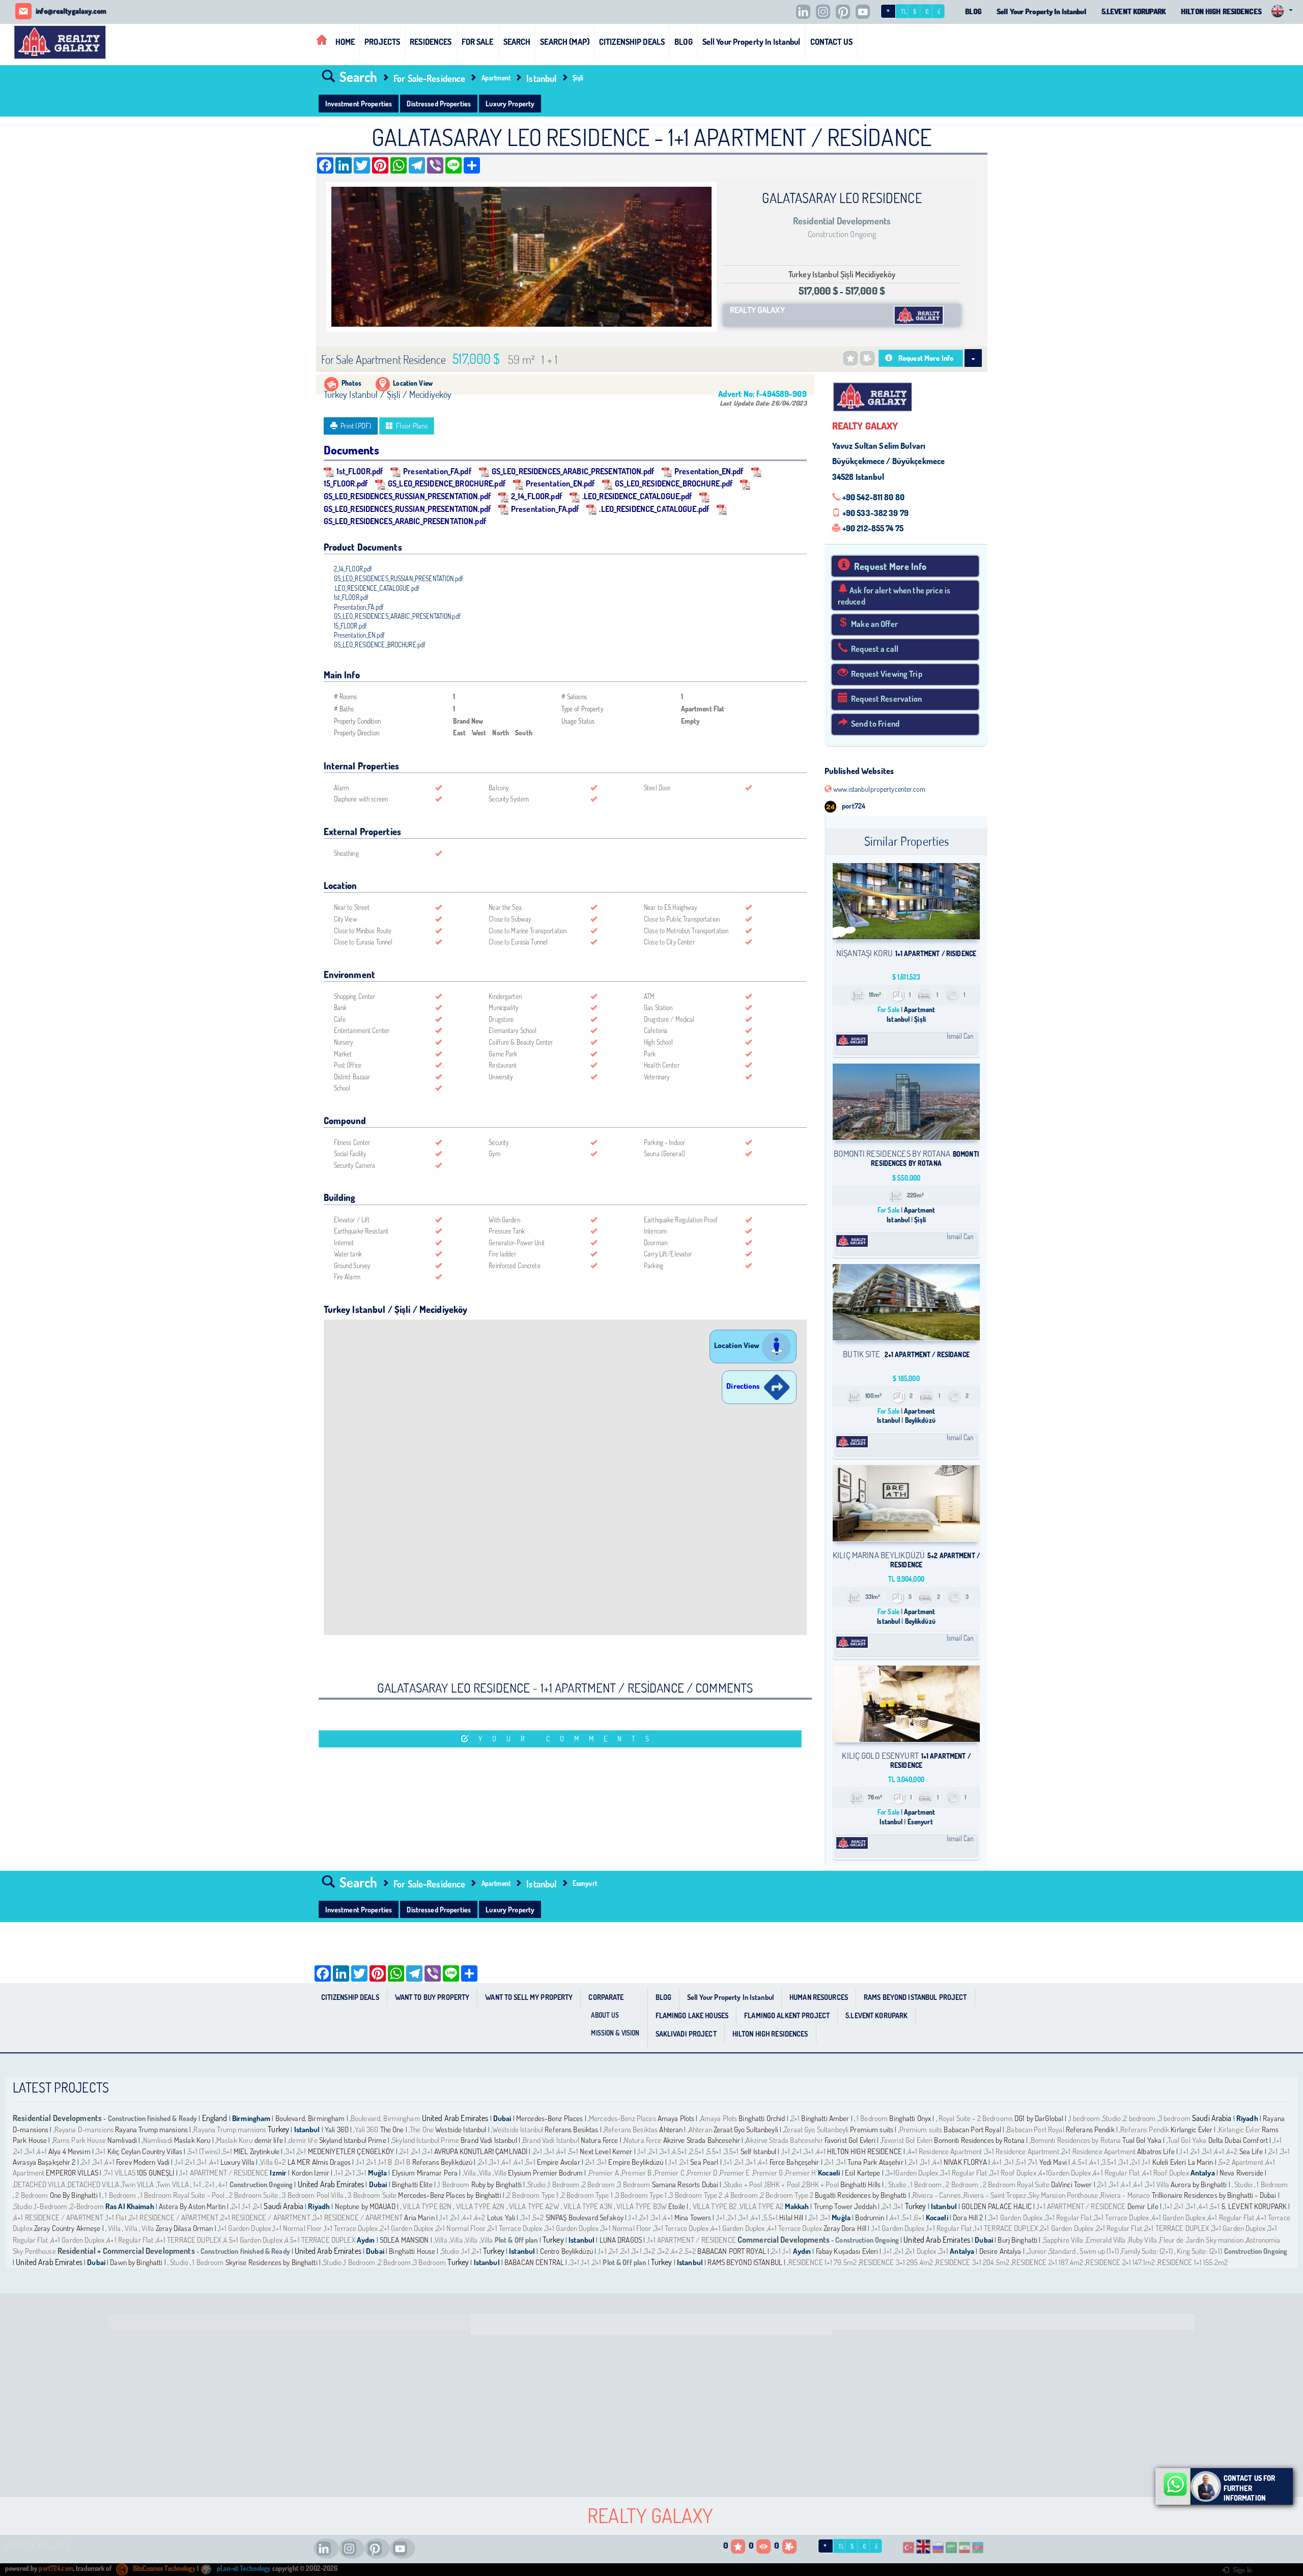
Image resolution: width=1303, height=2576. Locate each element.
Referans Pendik (1090, 2129)
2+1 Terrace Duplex (515, 2228)
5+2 (538, 2217)
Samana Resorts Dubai (685, 2184)
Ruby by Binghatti (497, 2184)
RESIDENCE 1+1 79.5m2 (823, 2262)
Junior (1038, 2251)
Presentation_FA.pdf (437, 471)
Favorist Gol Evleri (850, 2140)
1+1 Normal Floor (298, 2228)
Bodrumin (870, 2217)
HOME (345, 41)
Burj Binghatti (1017, 2240)
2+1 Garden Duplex (407, 2228)
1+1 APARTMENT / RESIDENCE (224, 2173)
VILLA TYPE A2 (762, 2206)
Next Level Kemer (606, 2151)
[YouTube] (865, 12)
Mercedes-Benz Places (550, 2118)
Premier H (801, 2173)
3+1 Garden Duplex (1016, 2217)
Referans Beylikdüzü (443, 2162)
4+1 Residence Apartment (945, 2151)
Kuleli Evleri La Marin (1183, 2162)
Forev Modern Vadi (143, 2162)
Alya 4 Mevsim (69, 2151)
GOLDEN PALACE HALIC (996, 2206)
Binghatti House (412, 2251)
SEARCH (517, 41)
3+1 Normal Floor (626, 2228)
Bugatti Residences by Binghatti (861, 2195)
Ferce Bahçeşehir (795, 2162)
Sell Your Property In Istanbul (1041, 11)
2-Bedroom (87, 2206)
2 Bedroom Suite (253, 2195)
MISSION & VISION (615, 2033)
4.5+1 (680, 2151)
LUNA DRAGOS (621, 2240)
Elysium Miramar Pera (425, 2173)
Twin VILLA (138, 2184)
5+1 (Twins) (204, 2151)
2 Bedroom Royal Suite (1016, 2184)
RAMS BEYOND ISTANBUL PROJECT (915, 1997)
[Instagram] (826, 12)
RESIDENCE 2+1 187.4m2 (1047, 2262)
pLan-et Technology (243, 2568)
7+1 (1033, 2162)
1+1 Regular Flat (950, 2228)
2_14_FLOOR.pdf (536, 496)
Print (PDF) (356, 426)
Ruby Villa (1143, 2240)
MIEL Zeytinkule (257, 2151)
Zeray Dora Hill (846, 2228)
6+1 (919, 2217)
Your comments (569, 1739)
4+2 (1232, 2151)
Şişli (578, 78)
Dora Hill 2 (968, 2217)
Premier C (670, 2173)
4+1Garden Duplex (1065, 2173)
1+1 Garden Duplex (245, 2228)
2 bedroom (1139, 2118)
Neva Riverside (1242, 2173)
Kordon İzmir (311, 2173)
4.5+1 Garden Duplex (253, 2240)
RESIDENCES (431, 41)
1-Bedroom (51, 2206)
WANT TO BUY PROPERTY (432, 1997)
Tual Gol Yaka (1142, 2140)
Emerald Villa (1106, 2240)
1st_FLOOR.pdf (360, 471)
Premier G (768, 2173)
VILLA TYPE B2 (714, 2206)
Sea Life (1251, 2151)
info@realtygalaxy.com (71, 11)
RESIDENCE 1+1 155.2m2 (1193, 2262)
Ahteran (671, 2129)
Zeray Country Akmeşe (67, 2228)
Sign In (1242, 2570)
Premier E (735, 2173)
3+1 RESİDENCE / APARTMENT (358, 2217)
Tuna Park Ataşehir (875, 2162)
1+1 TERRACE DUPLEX (1006, 2228)
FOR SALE (478, 41)
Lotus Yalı (501, 2217)
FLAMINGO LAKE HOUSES (692, 2015)
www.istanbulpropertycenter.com (879, 789)
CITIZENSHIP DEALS (632, 41)
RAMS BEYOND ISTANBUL (745, 2262)
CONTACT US (831, 41)
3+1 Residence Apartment (1022, 2151)
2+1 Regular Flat (1120, 2228)
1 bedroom (1085, 2118)
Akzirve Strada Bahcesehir (702, 2140)
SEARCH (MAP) (565, 41)
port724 (853, 806)
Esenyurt (585, 1883)
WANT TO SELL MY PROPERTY (529, 1997)
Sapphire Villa (1064, 2240)
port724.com (56, 2568)
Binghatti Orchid (762, 2118)
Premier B (636, 2173)
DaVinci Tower (1072, 2184)
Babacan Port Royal (972, 2129)
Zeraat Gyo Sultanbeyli (746, 2129)
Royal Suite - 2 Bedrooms (976, 2118)
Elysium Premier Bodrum (545, 2173)
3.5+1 (732, 2151)
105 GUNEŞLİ (155, 2173)
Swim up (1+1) (1098, 2251)
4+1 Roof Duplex (1166, 2173)
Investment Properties (359, 103)
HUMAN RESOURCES (819, 1997)
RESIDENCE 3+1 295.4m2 (896, 2262)
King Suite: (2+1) (1199, 2251)
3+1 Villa (1157, 2184)
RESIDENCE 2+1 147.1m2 (1120, 2262)
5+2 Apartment (1242, 2162)
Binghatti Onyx (910, 2118)
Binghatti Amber (825, 2118)
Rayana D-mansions (84, 2129)
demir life (269, 2140)
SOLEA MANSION (404, 2240)
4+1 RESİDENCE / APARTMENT (59, 2217)
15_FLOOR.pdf (351, 626)
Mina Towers (693, 2217)
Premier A (604, 2173)
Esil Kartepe (863, 2173)
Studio (1112, 2118)
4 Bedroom (742, 2195)
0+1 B (403, 2162)
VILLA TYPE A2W (533, 2206)
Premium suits (872, 2129)
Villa (471, 2173)
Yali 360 (337, 2129)
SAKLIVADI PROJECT (686, 2034)
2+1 (796, 2118)
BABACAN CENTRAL (534, 2262)
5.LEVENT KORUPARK (1134, 11)
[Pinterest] (845, 12)
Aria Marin (419, 2217)
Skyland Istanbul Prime (353, 2140)
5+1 (228, 2151)
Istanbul (541, 78)
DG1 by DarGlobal (1040, 2118)
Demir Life (1143, 2206)
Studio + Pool (743, 2184)
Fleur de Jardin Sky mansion (1201, 2240)
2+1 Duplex (921, 2251)
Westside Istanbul (461, 2129)
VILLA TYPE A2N (479, 2206)
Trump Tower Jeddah (845, 2206)
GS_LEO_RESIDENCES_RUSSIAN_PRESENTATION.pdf (399, 579)
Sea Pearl (704, 2162)
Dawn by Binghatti (136, 2262)
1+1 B (386, 2162)
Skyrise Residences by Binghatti (272, 2262)
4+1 (42, 2151)
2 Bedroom (599, 2184)
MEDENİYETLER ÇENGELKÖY (352, 2151)
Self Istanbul (759, 2151)
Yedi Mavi (1054, 2162)
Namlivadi (122, 2140)
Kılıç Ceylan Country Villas (145, 2151)
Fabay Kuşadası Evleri (847, 2251)
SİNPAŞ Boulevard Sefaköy (585, 2217)
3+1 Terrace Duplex (1122, 2217)
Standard (1063, 2251)
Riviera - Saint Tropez (995, 2195)
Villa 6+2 (273, 2162)
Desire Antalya (1000, 2251)
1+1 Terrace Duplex (351, 2228)
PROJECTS (382, 41)
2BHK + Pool (820, 2184)
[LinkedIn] (806, 12)
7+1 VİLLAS (120, 2173)
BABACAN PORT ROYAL (731, 2251)
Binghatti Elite (412, 2184)
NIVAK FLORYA (966, 2162)
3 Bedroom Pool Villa (313, 2195)
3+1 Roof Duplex (1013, 2173)
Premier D (702, 2173)
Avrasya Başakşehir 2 (44, 2162)
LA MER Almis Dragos (319, 2162)
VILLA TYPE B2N (426, 2206)
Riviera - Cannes (937, 2195)
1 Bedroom (872, 2118)
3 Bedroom (634, 2184)
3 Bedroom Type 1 (641, 2195)
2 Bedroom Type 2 (787, 2195)
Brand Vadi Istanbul (489, 2140)
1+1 (1278, 2140)
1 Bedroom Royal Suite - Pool (183, 2195)
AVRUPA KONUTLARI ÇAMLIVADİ (482, 2151)
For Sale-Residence (429, 78)
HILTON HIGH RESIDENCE (865, 2151)
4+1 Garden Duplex (1179, 2217)
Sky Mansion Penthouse (1063, 2195)
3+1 (30, 2151)
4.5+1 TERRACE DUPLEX (320, 2240)
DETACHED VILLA (39, 2184)
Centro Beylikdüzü (566, 2251)
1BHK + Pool (782, 2184)
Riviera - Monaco (1125, 2195)
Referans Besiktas (571, 2129)
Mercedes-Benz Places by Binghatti (449, 2195)
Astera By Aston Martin (193, 2206)
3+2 (650, 2251)
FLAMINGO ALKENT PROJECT (787, 2015)
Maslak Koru (192, 2140)
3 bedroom (1174, 2118)
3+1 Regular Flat (964, 2173)
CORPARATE (606, 1997)
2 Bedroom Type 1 (533, 2195)
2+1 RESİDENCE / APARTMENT (174, 2217)
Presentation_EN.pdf (709, 471)
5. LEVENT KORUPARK (1254, 2206)
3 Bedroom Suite (372, 2195)
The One (393, 2129)
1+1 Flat (117, 2217)
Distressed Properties (439, 103)
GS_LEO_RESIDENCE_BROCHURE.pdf (447, 483)
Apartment (496, 78)
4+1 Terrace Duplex (795, 2228)
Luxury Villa (238, 2162)
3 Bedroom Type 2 (696, 2195)
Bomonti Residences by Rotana (979, 2140)
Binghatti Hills (860, 2184)
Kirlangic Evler (1192, 2129)
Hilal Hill (791, 2217)
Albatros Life (1156, 2151)
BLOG (973, 11)
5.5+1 (714, 2151)
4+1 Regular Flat (1116, 2173)
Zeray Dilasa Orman (184, 2228)
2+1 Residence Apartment (1099, 2151)
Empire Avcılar (559, 2162)
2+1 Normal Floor (461, 2228)
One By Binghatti (75, 2195)
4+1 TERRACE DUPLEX (189, 2240)
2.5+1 (697, 2151)
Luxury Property (510, 103)
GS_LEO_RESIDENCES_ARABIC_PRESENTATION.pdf (573, 471)
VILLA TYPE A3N (587, 2206)
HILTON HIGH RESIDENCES (1221, 11)
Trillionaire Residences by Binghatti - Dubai (1214, 2195)
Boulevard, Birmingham (310, 2118)
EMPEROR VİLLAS (72, 2173)
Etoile (677, 2206)
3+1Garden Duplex (912, 2173)
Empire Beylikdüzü (636, 2162)
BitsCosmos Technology (163, 2568)
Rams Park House (79, 2140)
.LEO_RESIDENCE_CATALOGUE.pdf (637, 496)
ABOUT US (605, 2015)
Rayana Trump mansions (151, 2129)
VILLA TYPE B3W (641, 2206)
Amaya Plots (676, 2118)
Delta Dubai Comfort (1238, 2140)
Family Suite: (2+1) (1147, 2251)
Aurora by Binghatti (1199, 2184)
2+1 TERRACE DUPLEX (1177, 2228)
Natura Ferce (600, 2140)
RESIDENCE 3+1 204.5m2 (972, 2262)
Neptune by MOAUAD (365, 2206)
